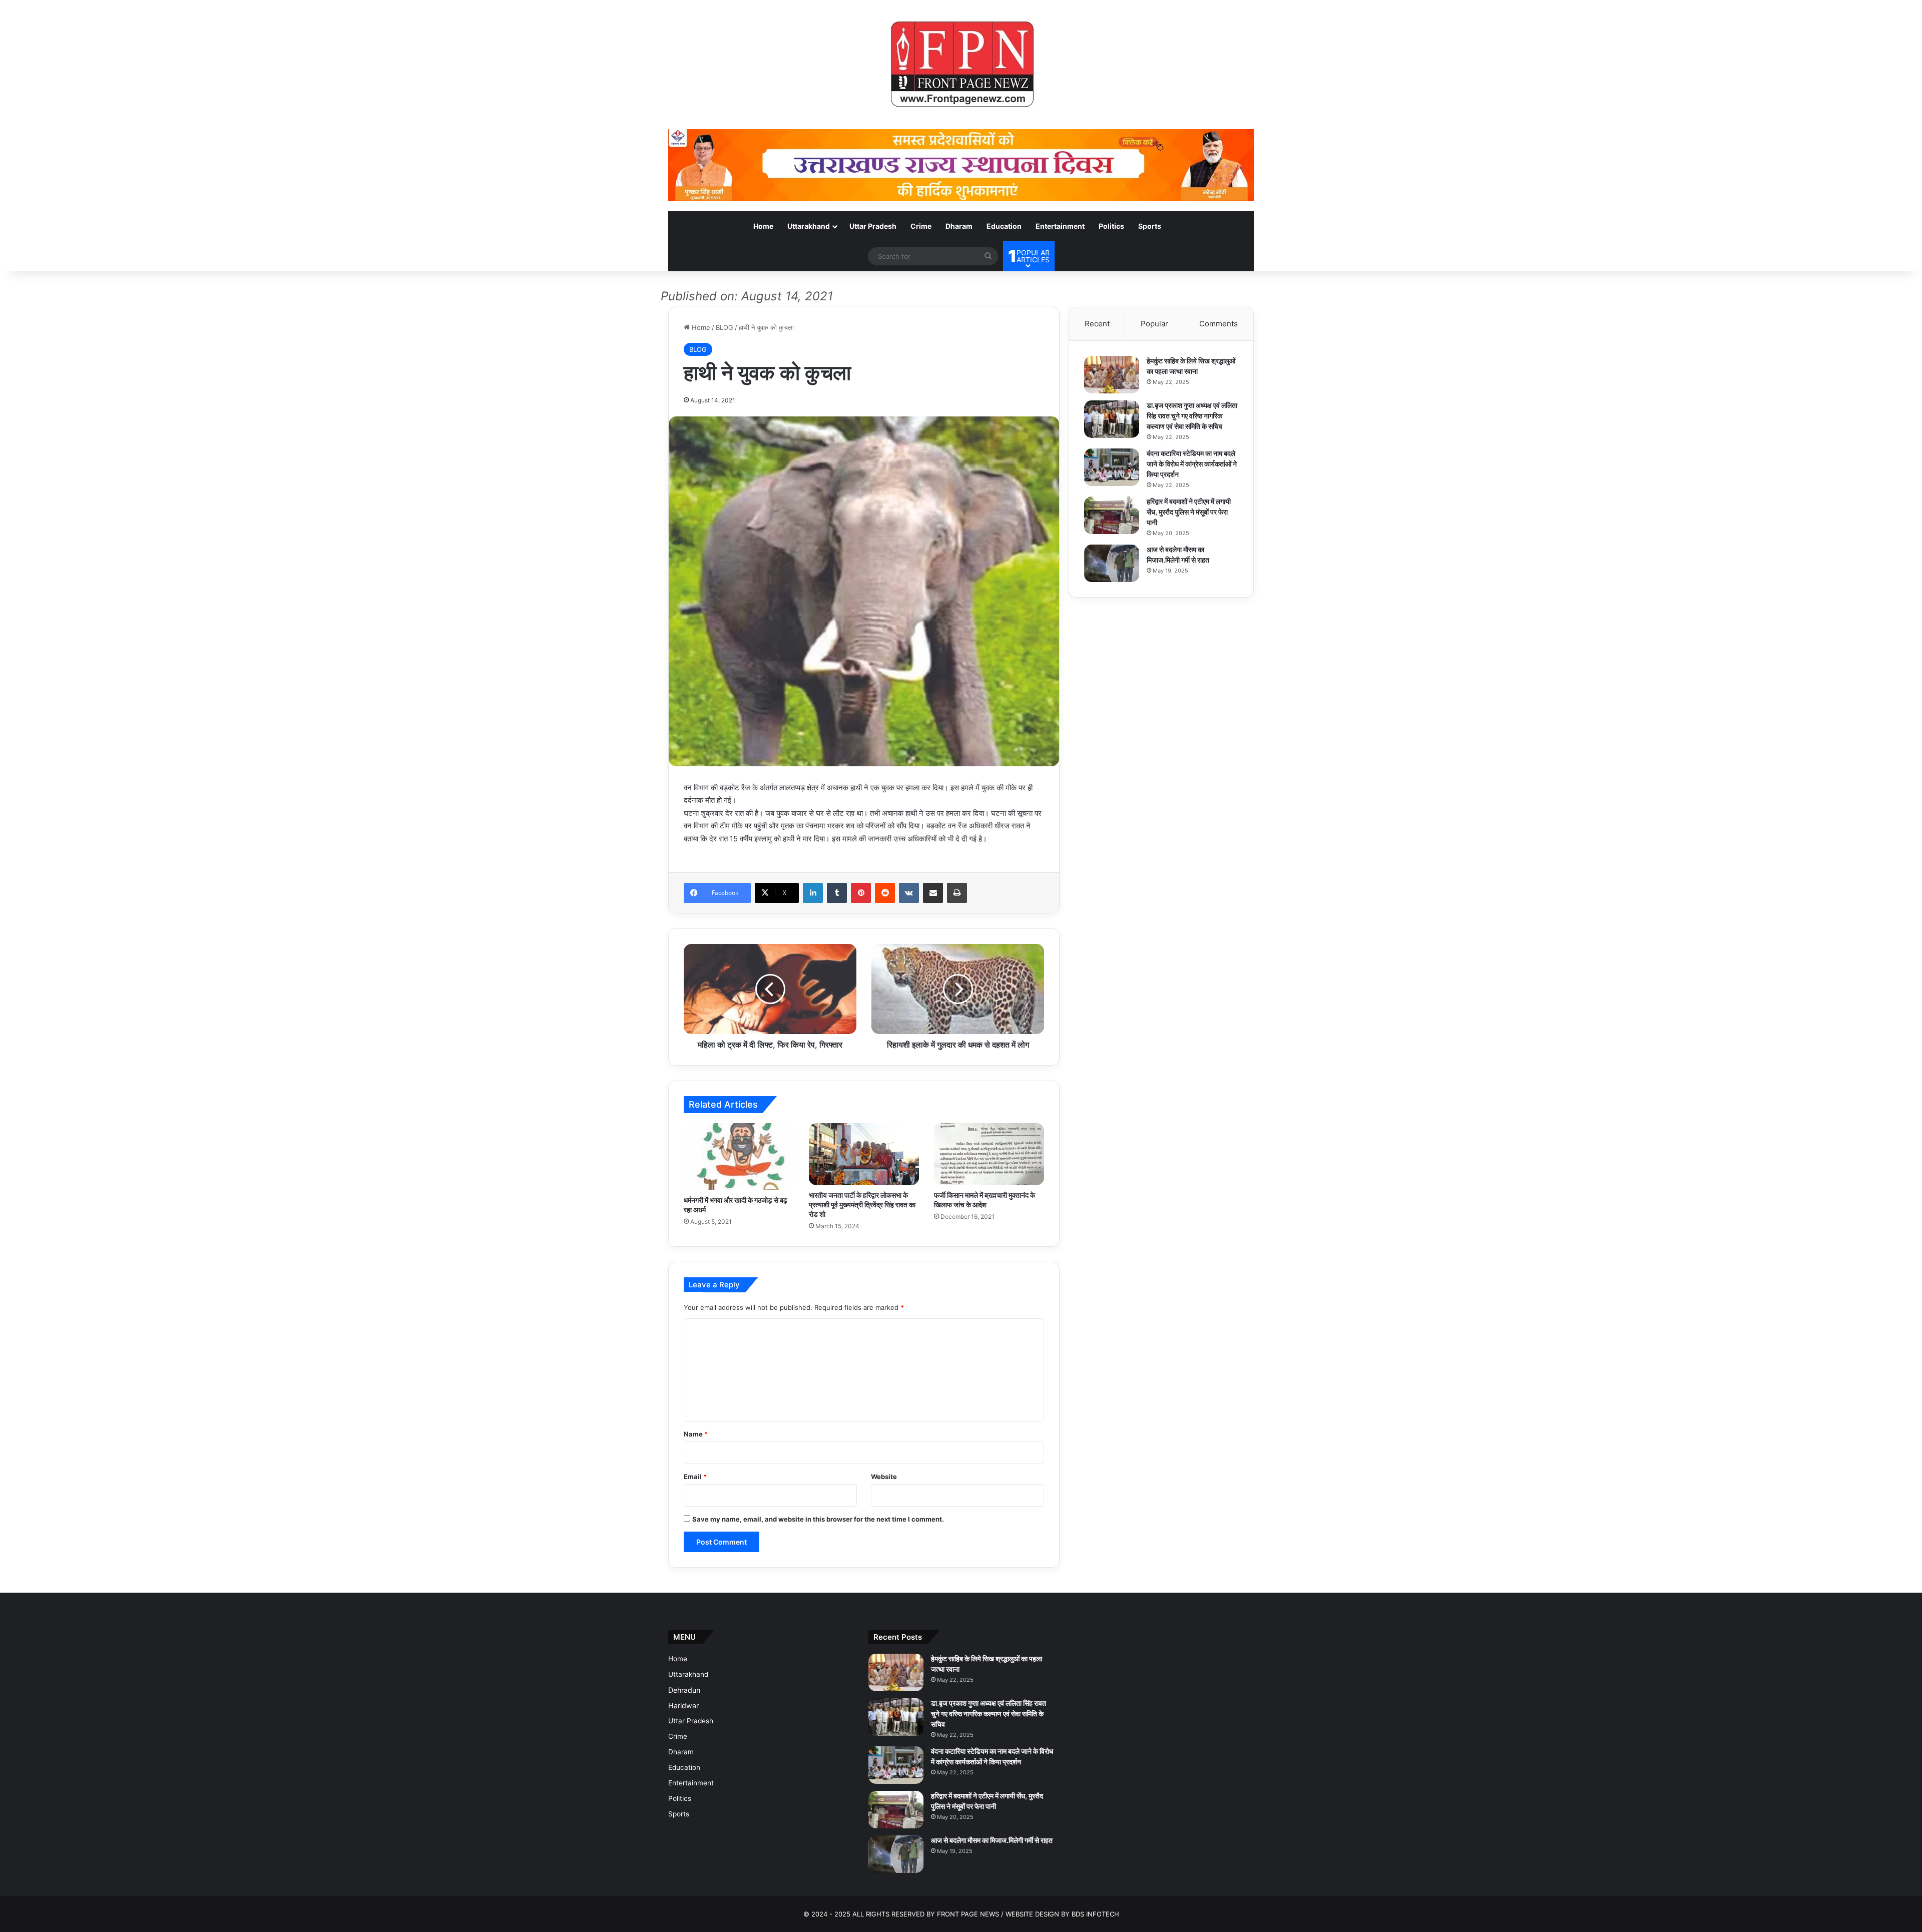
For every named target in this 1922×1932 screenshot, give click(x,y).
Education (1004, 226)
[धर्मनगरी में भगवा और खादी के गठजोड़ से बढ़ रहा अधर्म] (739, 1157)
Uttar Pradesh (873, 226)
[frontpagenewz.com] (961, 65)
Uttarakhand (809, 226)
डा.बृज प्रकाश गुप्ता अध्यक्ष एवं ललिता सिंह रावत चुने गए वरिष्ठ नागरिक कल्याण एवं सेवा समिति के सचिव (1192, 416)
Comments (1219, 324)
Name (696, 1434)
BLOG (725, 327)
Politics (1111, 226)
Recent (1097, 324)
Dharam (959, 226)
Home (763, 226)
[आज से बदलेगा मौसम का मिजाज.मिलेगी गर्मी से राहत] (1112, 563)
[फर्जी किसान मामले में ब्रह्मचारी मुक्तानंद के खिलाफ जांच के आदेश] (989, 1154)
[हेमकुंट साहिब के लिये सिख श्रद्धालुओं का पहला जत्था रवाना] (1112, 375)
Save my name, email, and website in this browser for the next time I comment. (818, 1519)
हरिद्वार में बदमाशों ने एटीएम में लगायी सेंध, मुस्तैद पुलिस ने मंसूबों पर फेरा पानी (1189, 512)
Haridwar (683, 1706)
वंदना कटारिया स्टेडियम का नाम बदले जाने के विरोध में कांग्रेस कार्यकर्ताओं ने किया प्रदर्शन (1192, 464)
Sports (1150, 226)
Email (695, 1477)
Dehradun (684, 1690)
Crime (921, 226)
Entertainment (1060, 226)
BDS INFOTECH (1095, 1914)
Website (884, 1477)
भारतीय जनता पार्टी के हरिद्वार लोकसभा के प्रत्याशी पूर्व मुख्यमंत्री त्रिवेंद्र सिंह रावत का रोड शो (862, 1204)
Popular (1154, 324)
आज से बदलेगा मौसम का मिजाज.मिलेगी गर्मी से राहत (992, 1840)
